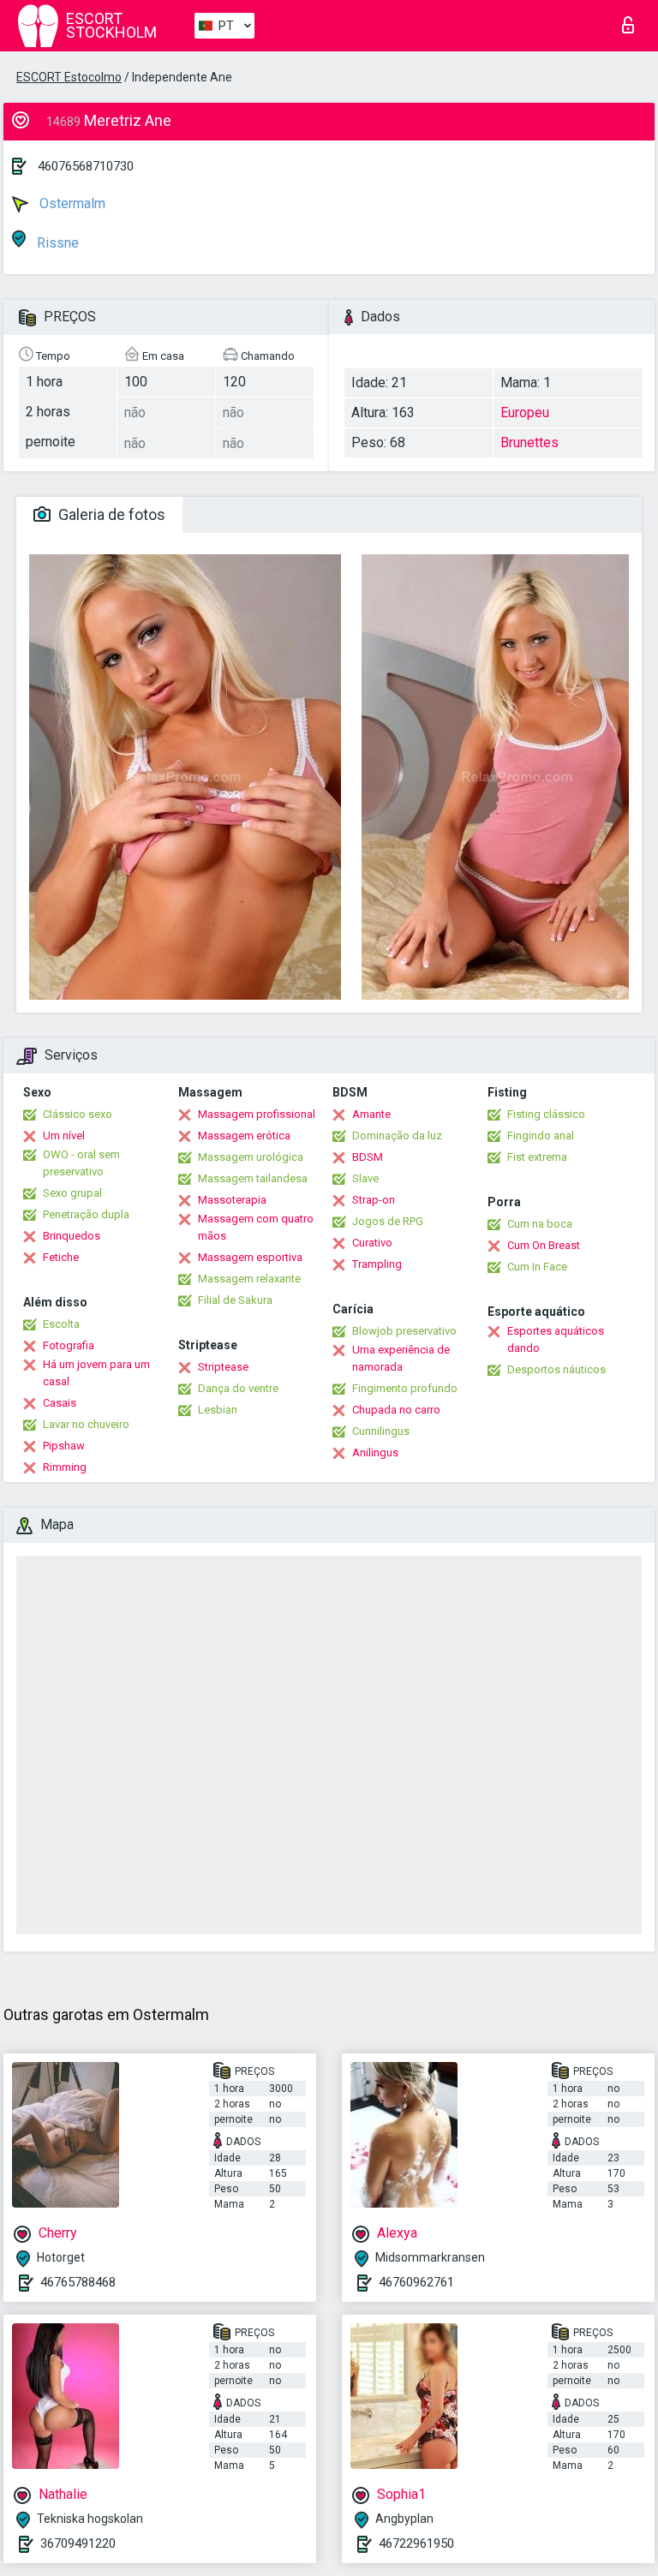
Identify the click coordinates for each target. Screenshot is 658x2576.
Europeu (525, 412)
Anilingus (375, 1452)
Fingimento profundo (405, 1388)
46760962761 (416, 2282)
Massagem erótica (244, 1136)
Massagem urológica (251, 1157)
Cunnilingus (381, 1431)
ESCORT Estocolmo (69, 77)
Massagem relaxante (249, 1279)
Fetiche (61, 1257)
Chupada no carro (396, 1410)
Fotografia (69, 1345)
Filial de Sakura (235, 1300)
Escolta (61, 1324)
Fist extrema (537, 1157)
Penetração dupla (86, 1214)
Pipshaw (64, 1446)
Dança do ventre (238, 1388)
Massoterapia (232, 1200)
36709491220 (78, 2543)
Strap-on (374, 1200)
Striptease (223, 1367)
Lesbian (218, 1410)
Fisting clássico (546, 1114)
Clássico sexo (78, 1114)
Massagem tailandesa (253, 1178)
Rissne (56, 243)
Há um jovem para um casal (96, 1373)
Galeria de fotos (110, 514)
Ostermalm (71, 203)
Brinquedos (72, 1236)
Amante (371, 1114)
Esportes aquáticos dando (556, 1339)
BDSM (368, 1157)
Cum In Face (537, 1267)
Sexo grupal (72, 1193)
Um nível (64, 1136)
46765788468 (78, 2282)
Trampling (377, 1264)
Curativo (372, 1243)
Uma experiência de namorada (401, 1358)
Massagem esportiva (250, 1257)
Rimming (65, 1467)
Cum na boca (540, 1224)
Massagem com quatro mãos (256, 1227)
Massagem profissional (257, 1114)
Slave (365, 1178)
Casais (60, 1403)
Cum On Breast (544, 1245)
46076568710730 (86, 166)
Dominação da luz (397, 1136)
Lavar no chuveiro (86, 1424)
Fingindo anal (541, 1136)
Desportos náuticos (556, 1369)
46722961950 (416, 2543)
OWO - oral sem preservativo (81, 1163)
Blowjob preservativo (404, 1331)
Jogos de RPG (388, 1221)
